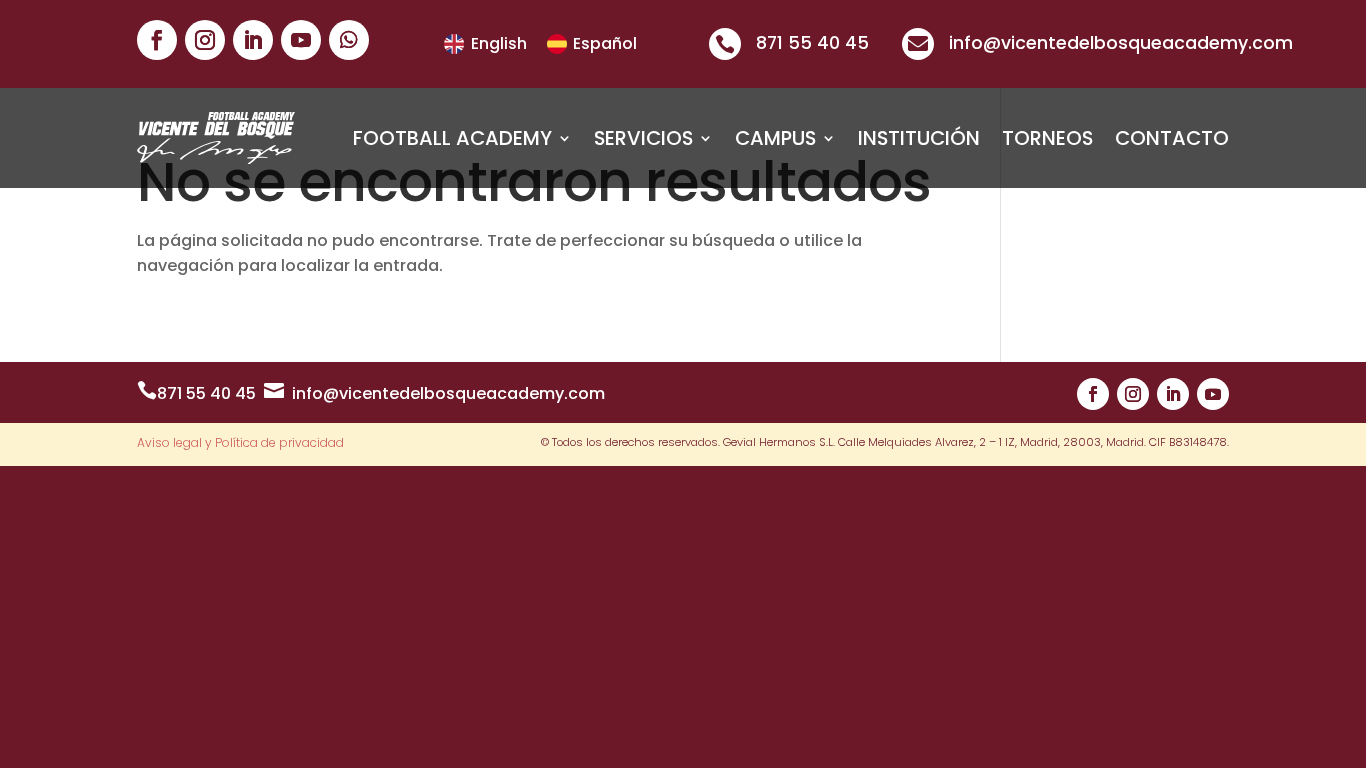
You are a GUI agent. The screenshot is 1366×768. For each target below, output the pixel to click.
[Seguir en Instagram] (205, 40)
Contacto (1172, 138)
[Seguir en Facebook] (157, 40)
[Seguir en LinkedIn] (253, 40)
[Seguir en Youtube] (301, 40)
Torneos (1047, 138)
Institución (919, 138)
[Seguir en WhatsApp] (349, 40)
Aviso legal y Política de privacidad (240, 443)
